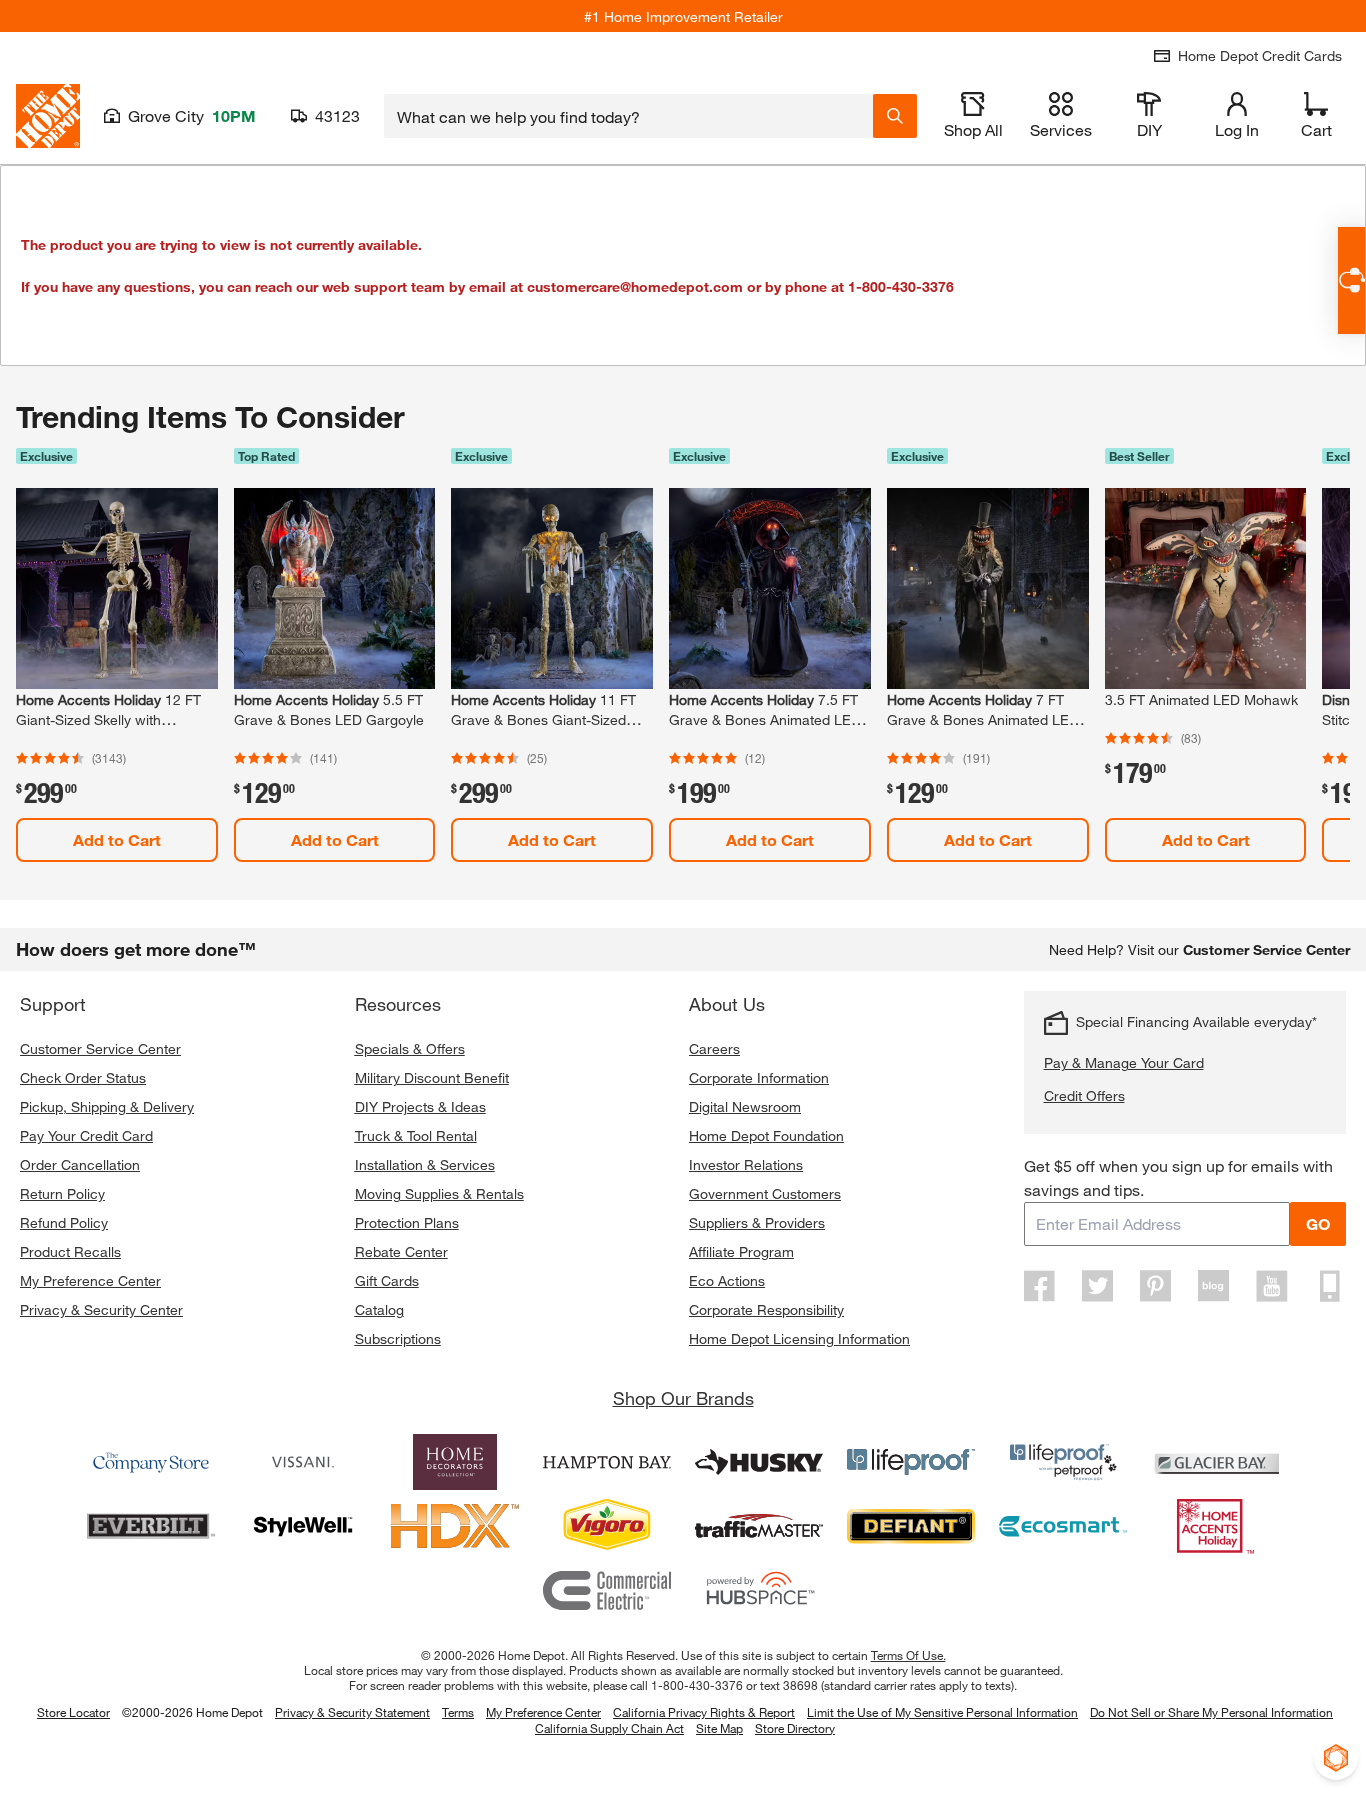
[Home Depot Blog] (1214, 1286)
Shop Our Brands (683, 1398)
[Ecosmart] (1063, 1526)
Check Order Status (83, 1077)
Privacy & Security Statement (352, 1712)
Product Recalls (70, 1251)
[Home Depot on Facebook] (1040, 1286)
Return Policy (62, 1193)
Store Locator (73, 1712)
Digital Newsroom (745, 1106)
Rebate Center (401, 1251)
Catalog (379, 1309)
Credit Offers (1084, 1095)
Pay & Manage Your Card (1124, 1062)
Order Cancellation (80, 1164)
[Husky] (759, 1462)
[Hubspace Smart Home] (759, 1590)
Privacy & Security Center (101, 1309)
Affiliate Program (741, 1251)
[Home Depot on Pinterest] (1156, 1286)
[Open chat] (1351, 280)
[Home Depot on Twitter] (1098, 1286)
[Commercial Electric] (607, 1590)
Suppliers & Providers (757, 1222)
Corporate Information (759, 1077)
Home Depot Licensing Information (799, 1338)
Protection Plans (407, 1222)
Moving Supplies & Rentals (439, 1193)
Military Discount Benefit (432, 1077)
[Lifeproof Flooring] (911, 1462)
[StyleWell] (303, 1526)
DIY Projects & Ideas (420, 1106)
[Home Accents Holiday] (1215, 1526)
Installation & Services (425, 1164)
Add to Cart (117, 839)
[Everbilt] (151, 1526)
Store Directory (795, 1729)
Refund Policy (64, 1222)
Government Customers (765, 1193)
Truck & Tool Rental (416, 1135)
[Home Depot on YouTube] (1272, 1286)
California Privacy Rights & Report (704, 1712)
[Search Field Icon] (895, 116)
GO (1318, 1223)
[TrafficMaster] (759, 1526)
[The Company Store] (151, 1462)
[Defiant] (911, 1526)
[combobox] (628, 116)
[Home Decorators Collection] (455, 1462)
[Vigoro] (607, 1526)
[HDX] (455, 1526)
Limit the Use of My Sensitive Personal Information (942, 1712)
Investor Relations (746, 1164)
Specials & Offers (410, 1048)
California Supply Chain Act (609, 1728)
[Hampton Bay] (607, 1462)
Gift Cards (387, 1280)
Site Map (719, 1729)
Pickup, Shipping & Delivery (107, 1106)
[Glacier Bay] (1215, 1462)
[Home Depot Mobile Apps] (1330, 1286)
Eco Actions (727, 1280)
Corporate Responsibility (766, 1309)
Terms (458, 1712)
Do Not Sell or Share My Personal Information (1211, 1712)
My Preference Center (90, 1280)
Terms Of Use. (908, 1655)
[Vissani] (303, 1462)
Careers (714, 1048)
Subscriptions (398, 1338)
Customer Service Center (100, 1048)
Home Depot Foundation (766, 1135)
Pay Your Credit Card (86, 1135)
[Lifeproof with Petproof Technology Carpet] (1063, 1462)
